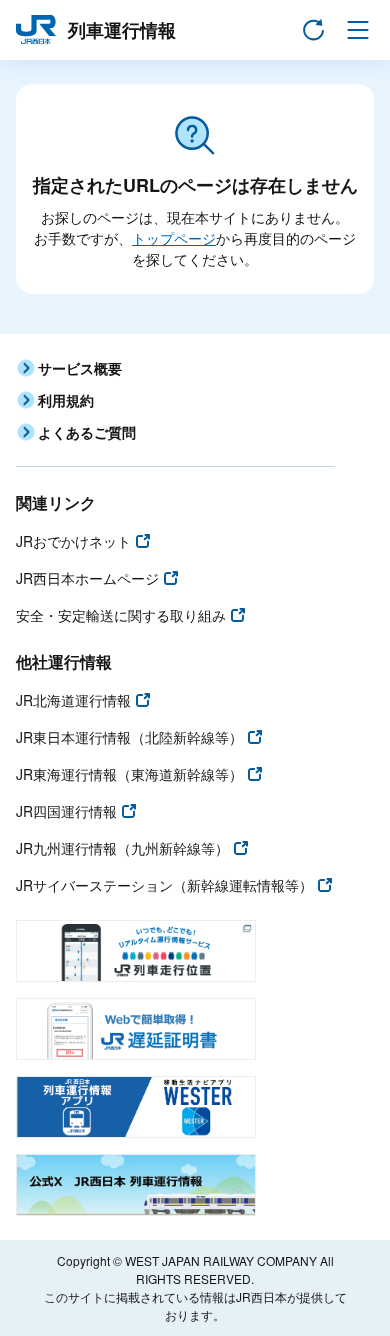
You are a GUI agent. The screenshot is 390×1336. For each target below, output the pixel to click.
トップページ (174, 238)
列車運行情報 (122, 30)
